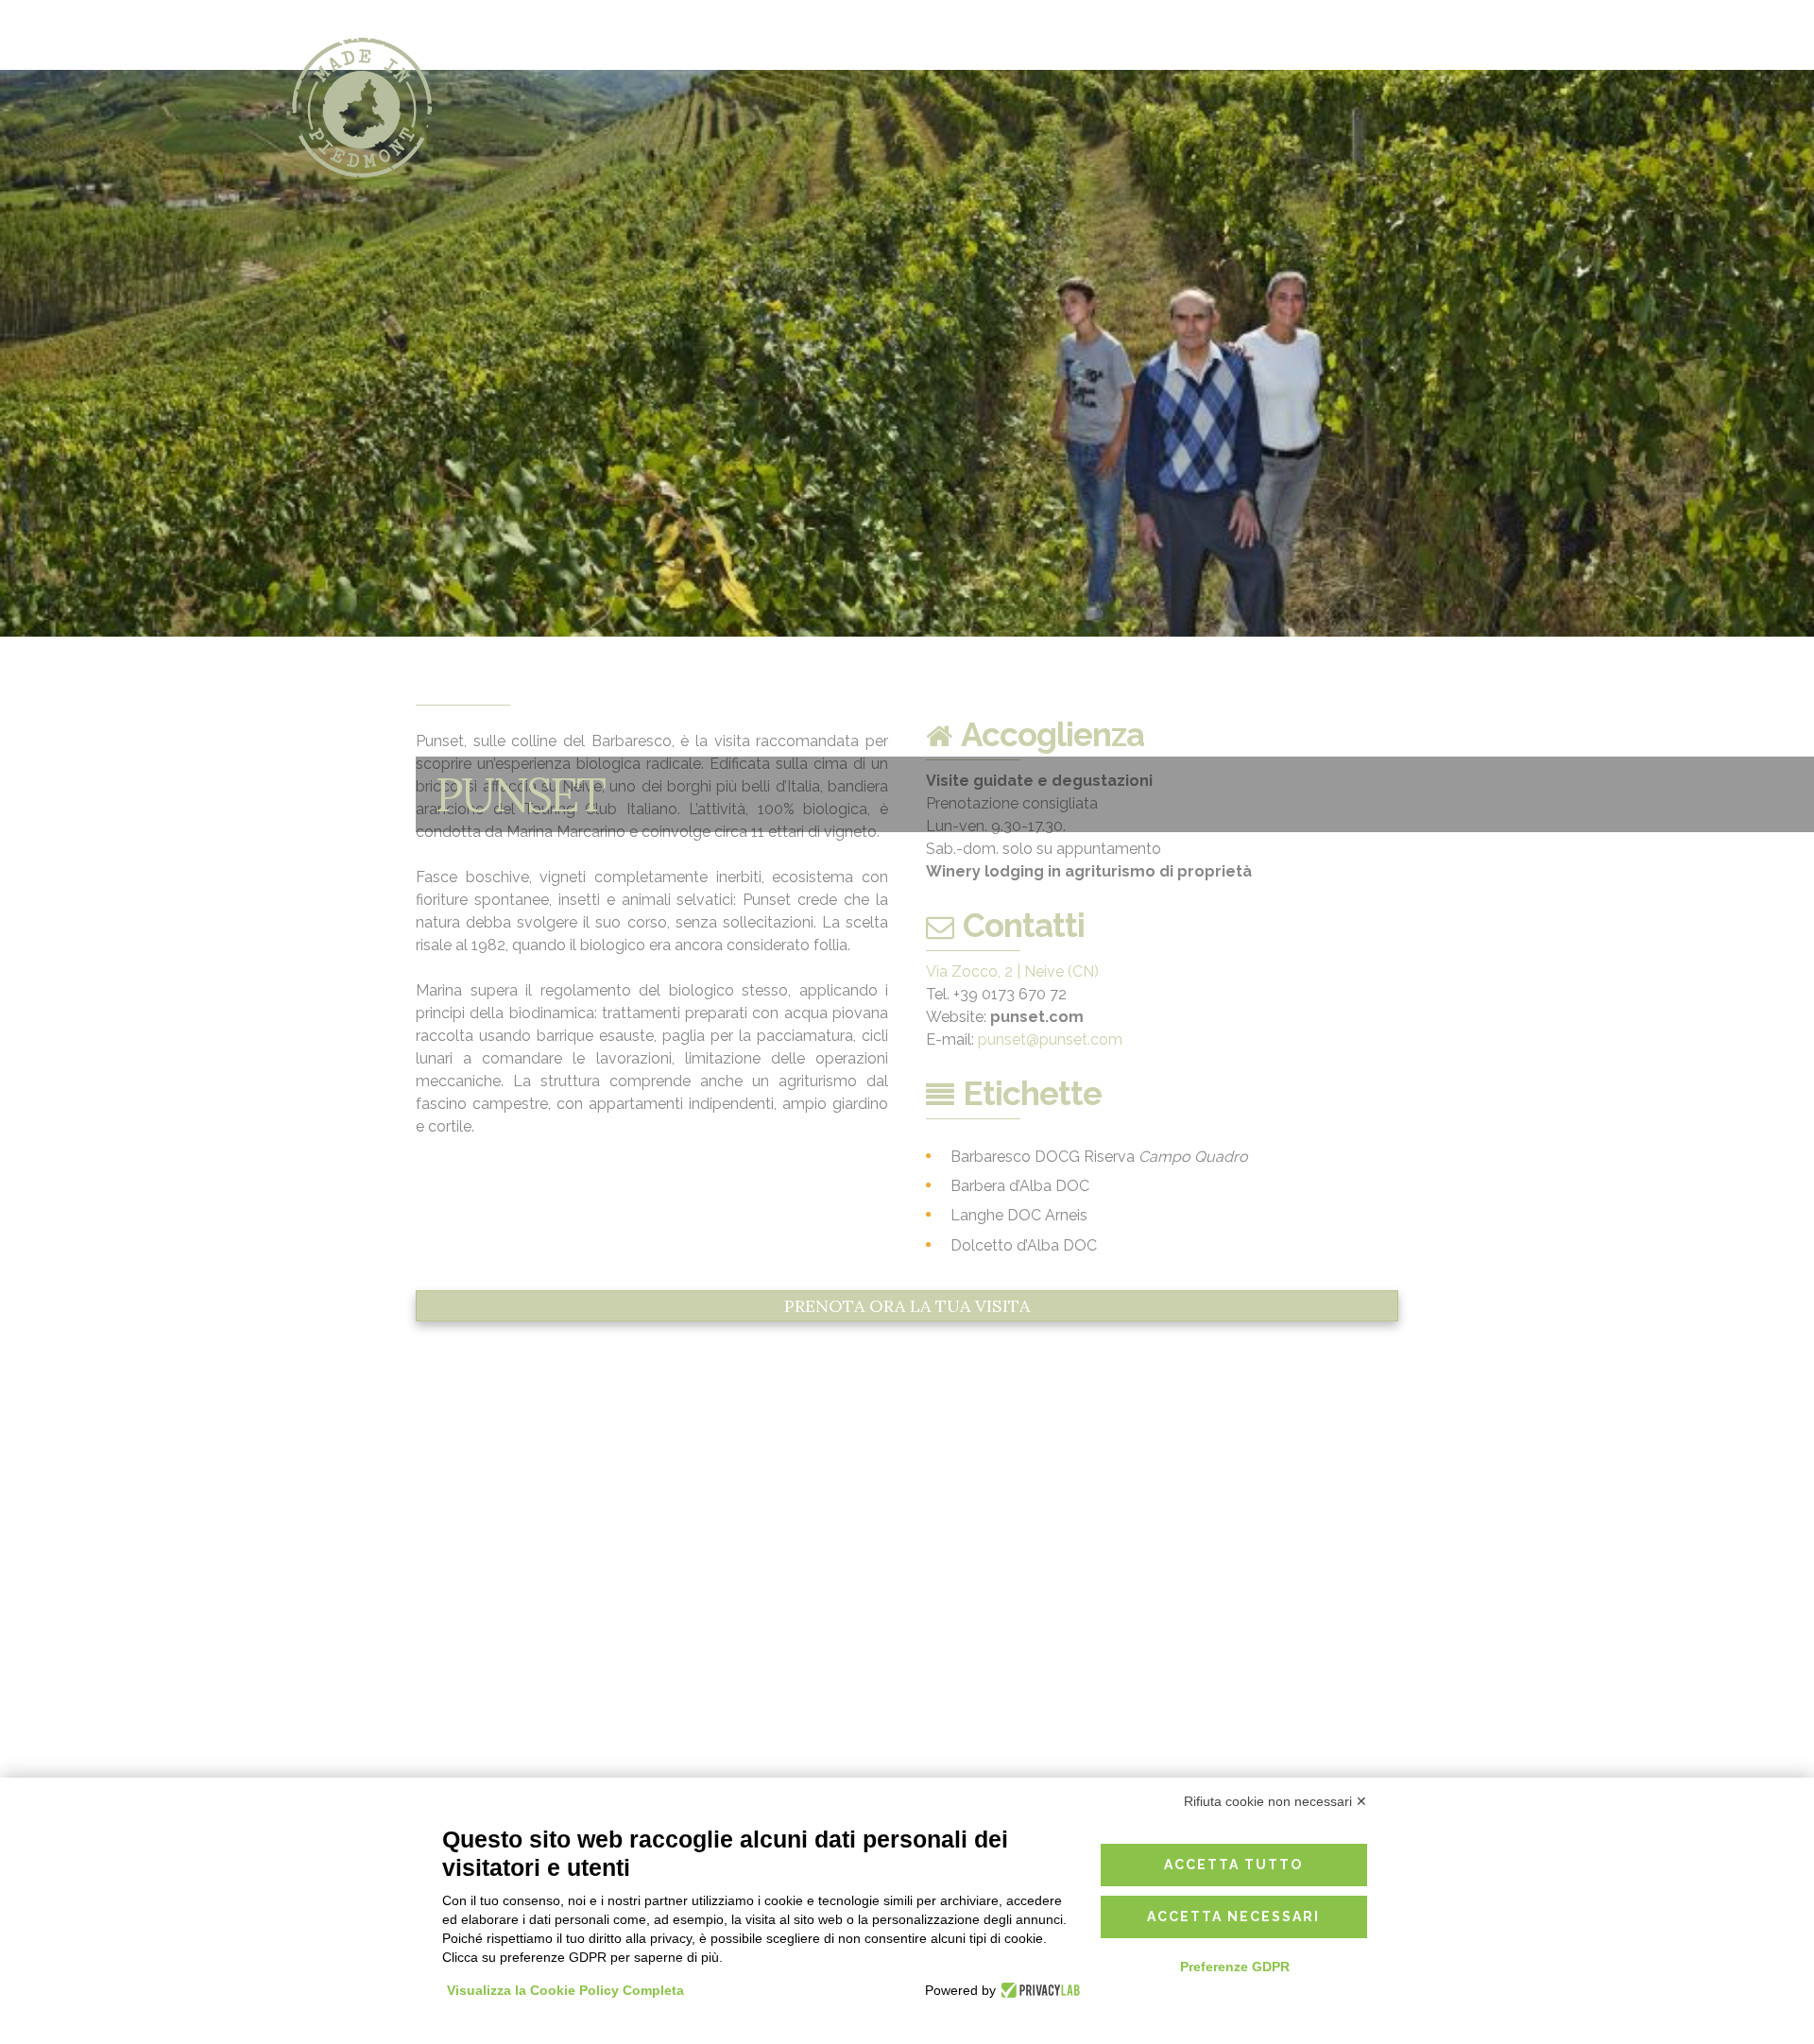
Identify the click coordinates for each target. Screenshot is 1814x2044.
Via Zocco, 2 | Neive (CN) (1012, 971)
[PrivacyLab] (1038, 1990)
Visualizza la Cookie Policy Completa (565, 1990)
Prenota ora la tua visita (907, 1306)
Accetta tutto (1233, 1865)
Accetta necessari (1233, 1916)
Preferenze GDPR (1235, 1967)
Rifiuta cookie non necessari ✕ (1275, 1801)
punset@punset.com (1050, 1039)
